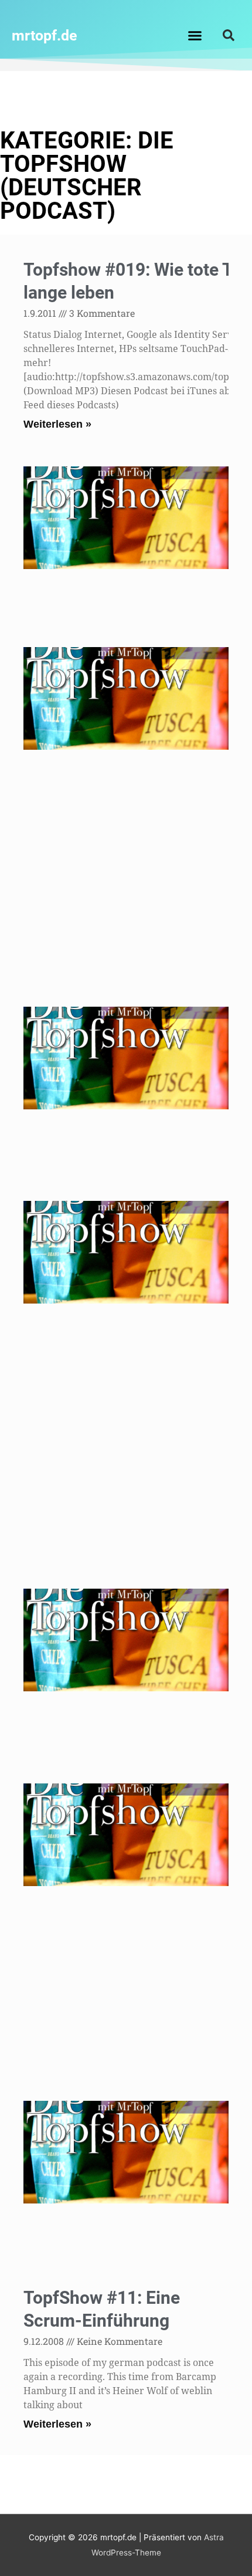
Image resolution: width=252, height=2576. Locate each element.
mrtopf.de (45, 35)
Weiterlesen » (57, 424)
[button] (195, 35)
